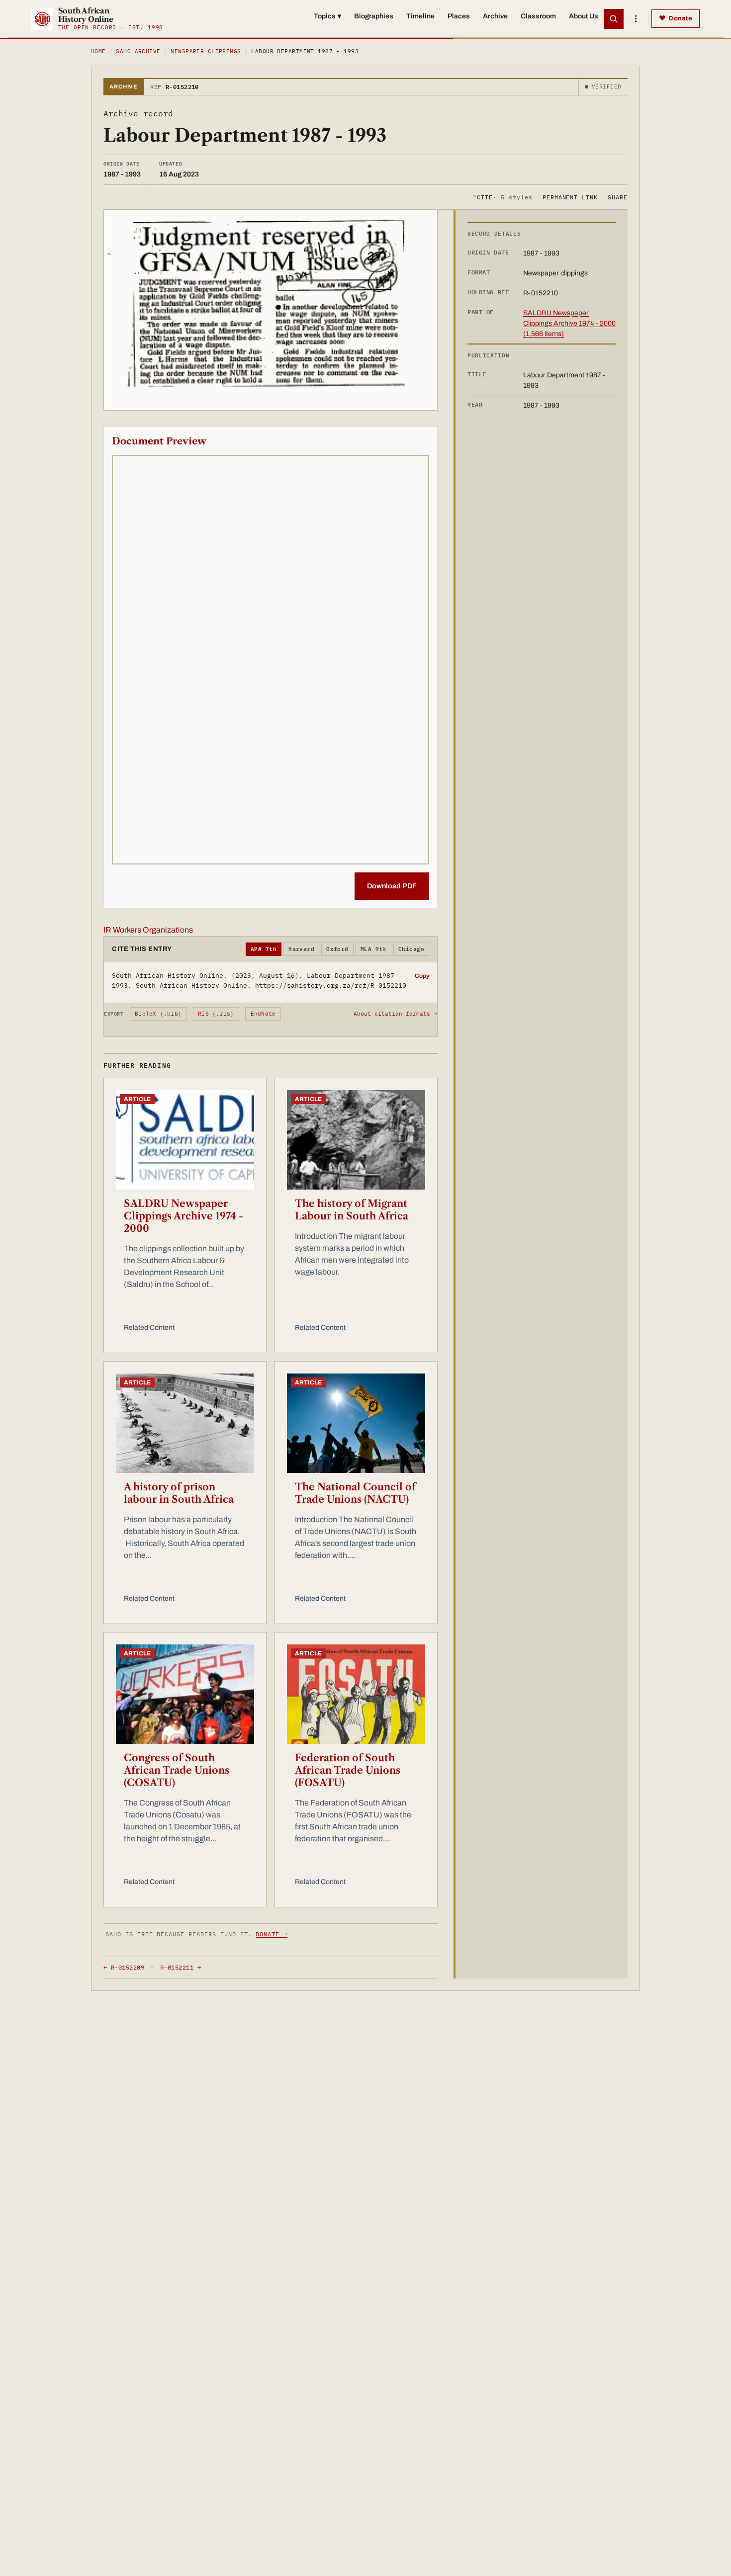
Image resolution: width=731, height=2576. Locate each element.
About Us (584, 16)
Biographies (374, 16)
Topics (327, 16)
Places (459, 16)
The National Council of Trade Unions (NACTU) (355, 1493)
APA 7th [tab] (264, 949)
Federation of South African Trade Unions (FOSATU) (348, 1770)
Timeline (420, 16)
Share (618, 197)
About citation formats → (395, 1014)
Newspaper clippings (206, 51)
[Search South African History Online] (614, 19)
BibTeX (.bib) (158, 1014)
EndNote (263, 1014)
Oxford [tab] (337, 949)
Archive (495, 16)
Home (98, 51)
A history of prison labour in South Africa (179, 1493)
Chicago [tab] (411, 949)
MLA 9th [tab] (373, 949)
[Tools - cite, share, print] (636, 19)
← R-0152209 (124, 1967)
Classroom (538, 16)
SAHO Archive (138, 51)
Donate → (272, 1934)
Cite (503, 197)
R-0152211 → (181, 1967)
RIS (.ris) (216, 1014)
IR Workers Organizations (148, 930)
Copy (422, 976)
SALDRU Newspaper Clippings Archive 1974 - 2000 (183, 1216)
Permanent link (570, 197)
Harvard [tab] (301, 949)
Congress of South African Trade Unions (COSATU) (177, 1770)
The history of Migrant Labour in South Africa (352, 1210)
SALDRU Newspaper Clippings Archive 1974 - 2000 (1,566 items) (569, 323)
